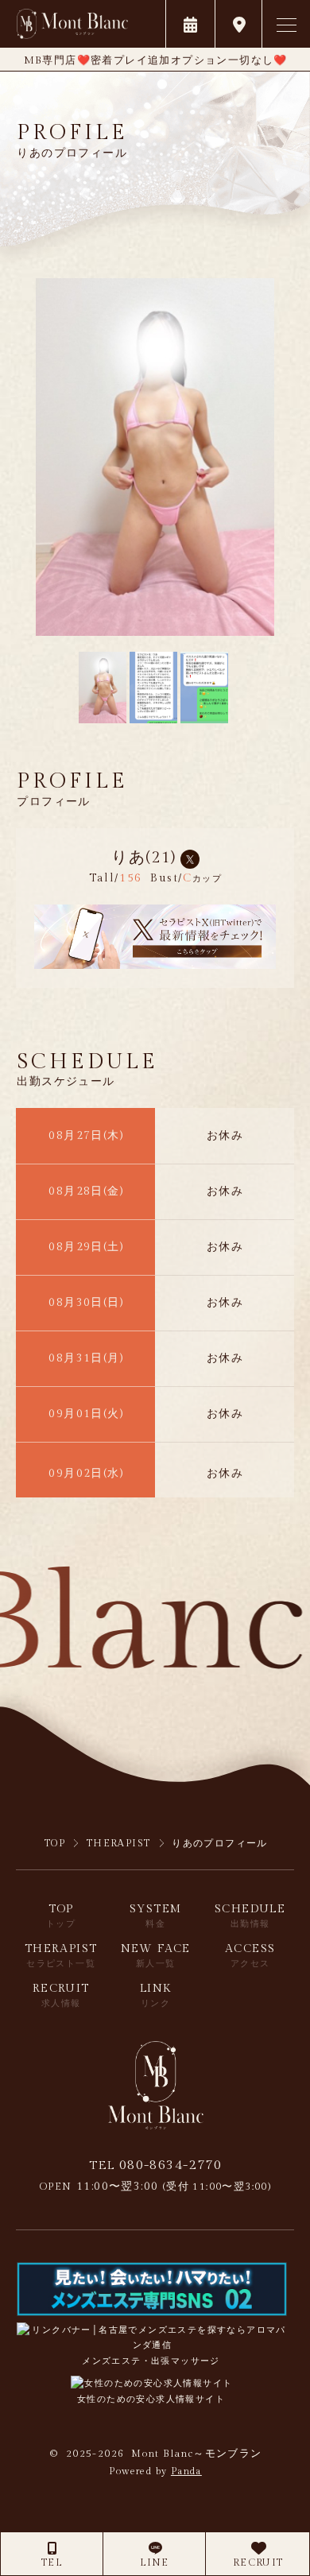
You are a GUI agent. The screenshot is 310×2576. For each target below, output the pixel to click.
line (155, 2562)
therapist (61, 1956)
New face (156, 1956)
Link (156, 1995)
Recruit (258, 2562)
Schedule (250, 1916)
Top (61, 1916)
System (155, 1916)
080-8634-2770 (155, 2165)
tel (52, 2562)
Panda (186, 2471)
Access (250, 1956)
